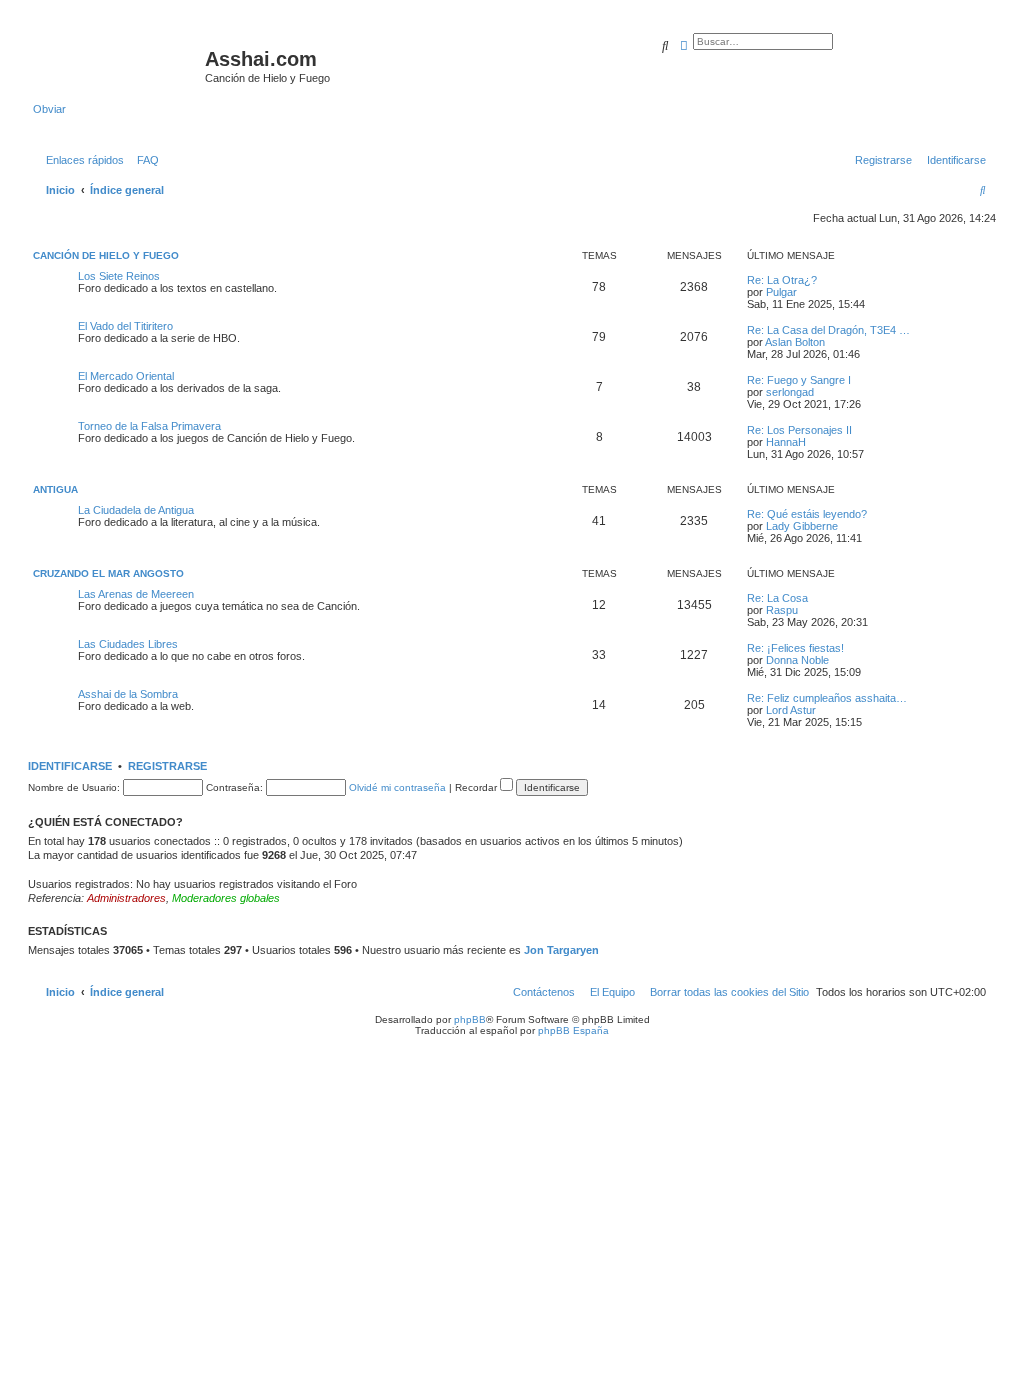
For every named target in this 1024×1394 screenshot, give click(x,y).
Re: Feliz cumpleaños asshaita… (827, 698)
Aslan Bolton (795, 342)
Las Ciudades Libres (128, 644)
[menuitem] (144, 160)
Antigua (55, 489)
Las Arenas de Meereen (136, 594)
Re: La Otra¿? (782, 280)
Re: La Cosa (777, 598)
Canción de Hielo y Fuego (106, 255)
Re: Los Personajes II (799, 430)
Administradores (126, 898)
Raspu (782, 610)
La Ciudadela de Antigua (136, 510)
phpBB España (573, 1030)
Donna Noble (797, 660)
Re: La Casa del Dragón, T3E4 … (828, 330)
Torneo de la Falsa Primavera (149, 426)
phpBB (470, 1019)
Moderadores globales (226, 898)
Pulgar (781, 292)
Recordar (477, 787)
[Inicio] (119, 65)
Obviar (49, 109)
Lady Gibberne (802, 526)
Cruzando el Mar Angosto (108, 573)
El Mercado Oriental (126, 376)
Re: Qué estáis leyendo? (807, 514)
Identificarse (70, 766)
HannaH (786, 442)
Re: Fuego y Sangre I (799, 380)
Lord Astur (791, 710)
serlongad (790, 392)
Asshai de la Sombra (128, 694)
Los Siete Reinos (119, 276)
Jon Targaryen (561, 950)
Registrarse (167, 766)
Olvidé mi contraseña (397, 787)
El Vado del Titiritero (125, 326)
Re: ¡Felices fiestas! (795, 648)
